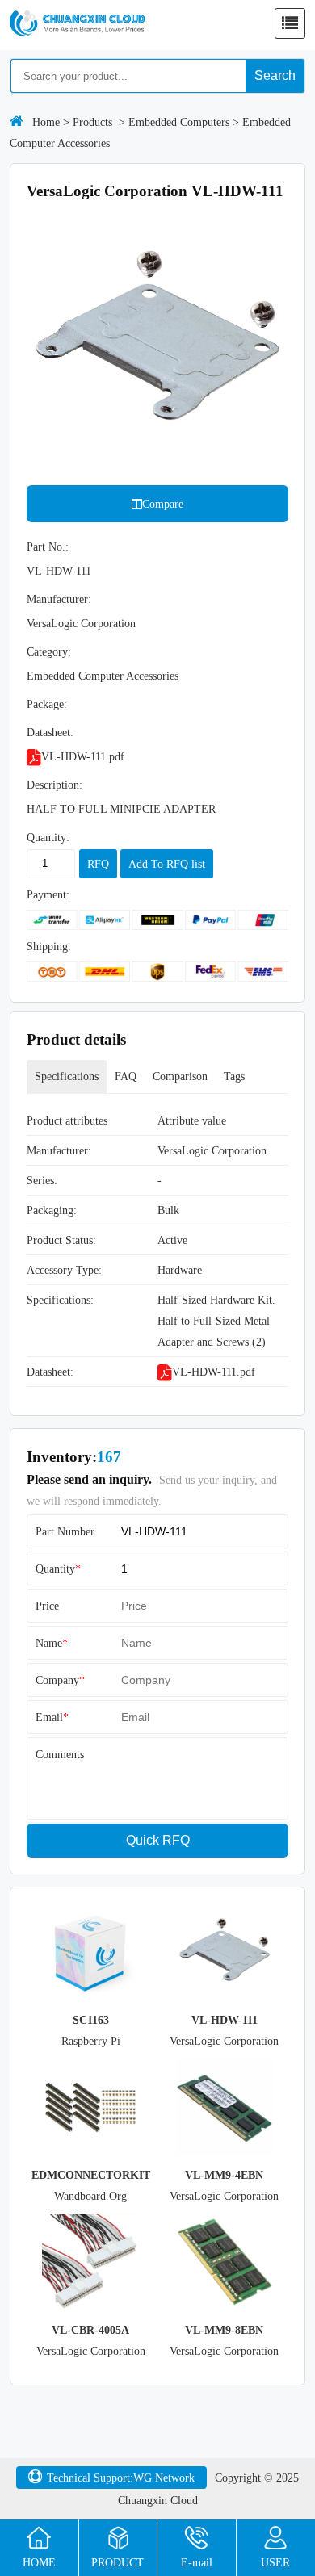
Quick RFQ (158, 1840)
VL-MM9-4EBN (224, 2175)
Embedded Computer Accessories (103, 676)
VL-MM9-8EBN (224, 2330)
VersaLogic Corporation (81, 623)
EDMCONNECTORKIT (91, 2175)
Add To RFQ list (167, 864)
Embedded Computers (179, 122)
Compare (163, 504)
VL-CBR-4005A (90, 2330)
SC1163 (91, 2020)
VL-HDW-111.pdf (83, 756)
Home (46, 122)
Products (92, 122)
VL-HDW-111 (225, 2020)
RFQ (98, 864)
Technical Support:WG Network (121, 2478)
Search (275, 75)
